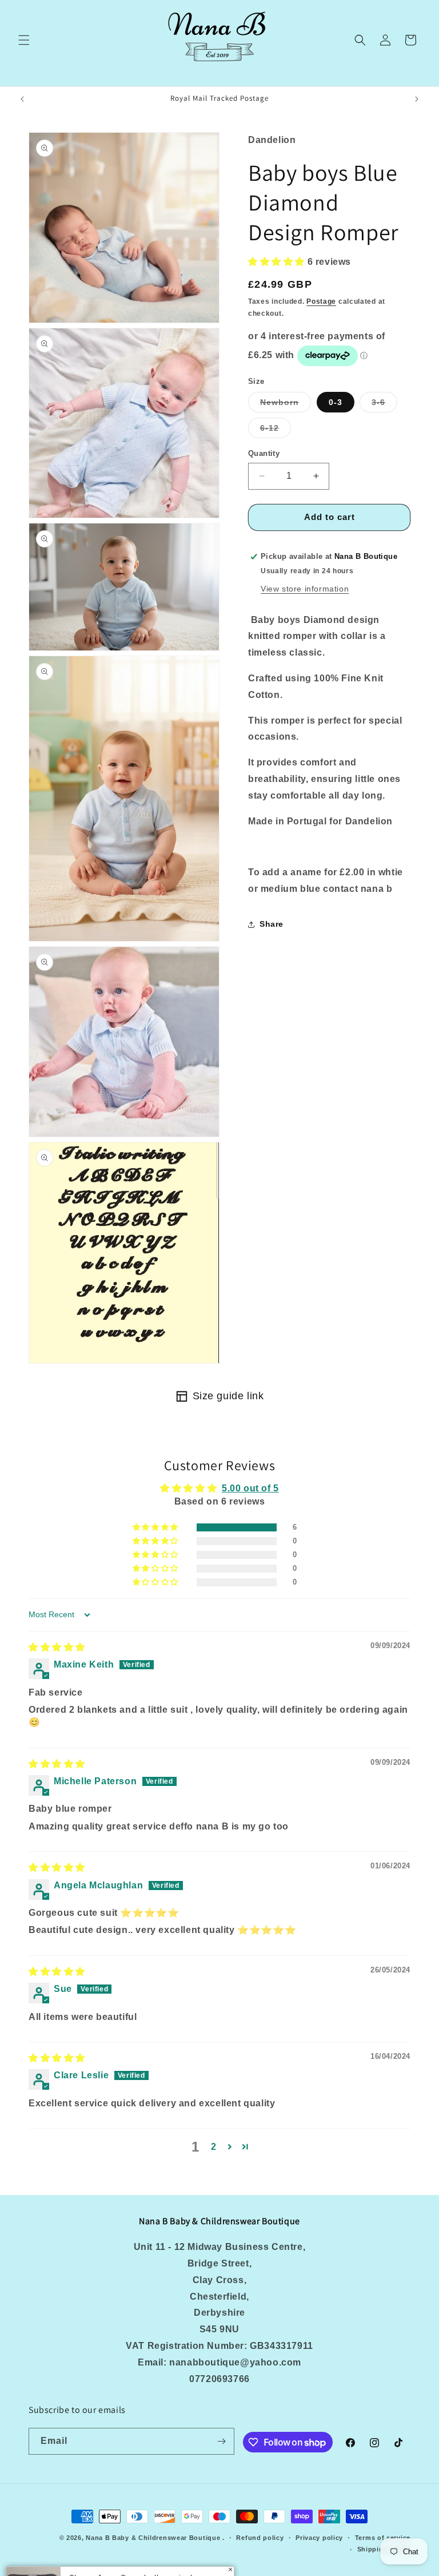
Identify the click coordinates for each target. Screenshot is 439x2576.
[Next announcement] (417, 99)
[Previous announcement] (22, 99)
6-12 (276, 430)
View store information (305, 589)
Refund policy (260, 2538)
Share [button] (272, 924)
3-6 (384, 405)
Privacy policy (319, 2538)
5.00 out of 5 (250, 1488)
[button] (24, 40)
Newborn (286, 405)
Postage (321, 301)
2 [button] (214, 2147)
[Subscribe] (221, 2441)
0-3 (336, 402)
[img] (57, 1647)
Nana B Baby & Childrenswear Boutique (153, 2538)
